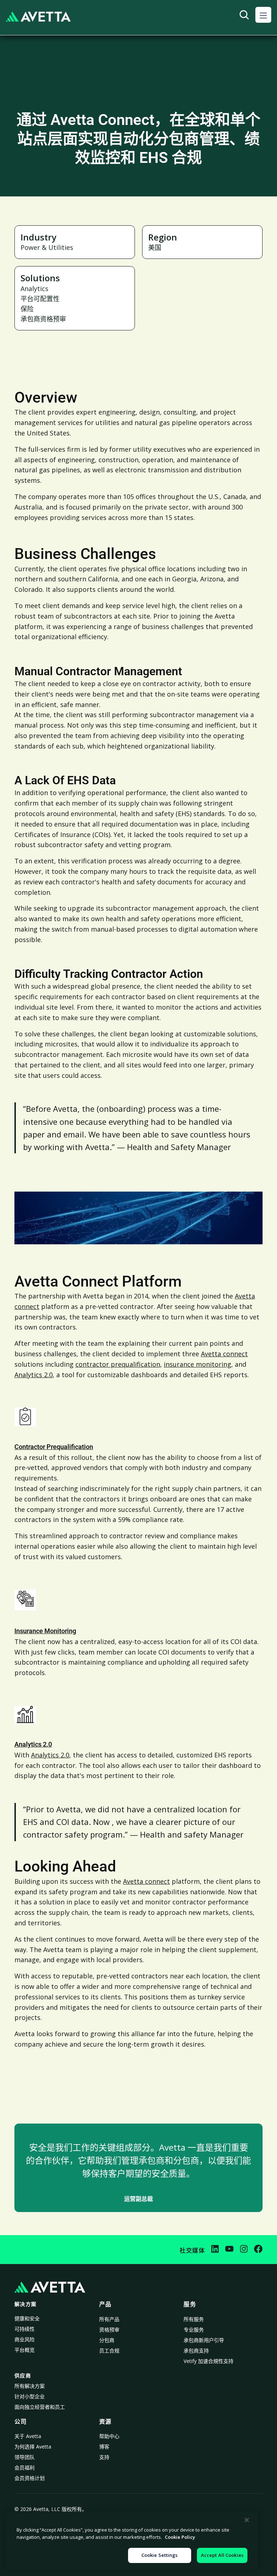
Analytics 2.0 (34, 1375)
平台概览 (25, 2350)
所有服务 (194, 2319)
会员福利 (25, 2467)
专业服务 (194, 2330)
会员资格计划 (30, 2478)
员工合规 (109, 2351)
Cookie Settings (160, 2555)
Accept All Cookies (222, 2555)
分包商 (107, 2340)
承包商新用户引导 (204, 2340)
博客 (104, 2447)
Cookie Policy (180, 2537)
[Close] (247, 2520)
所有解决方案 (30, 2386)
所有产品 (109, 2319)
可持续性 (25, 2329)
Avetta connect (224, 1354)
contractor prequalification (118, 1364)
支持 (104, 2457)
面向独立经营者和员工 (40, 2407)
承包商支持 (196, 2351)
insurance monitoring (197, 1364)
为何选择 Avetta (33, 2447)
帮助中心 (109, 2436)
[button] (263, 15)
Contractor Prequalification (54, 1447)
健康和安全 (27, 2318)
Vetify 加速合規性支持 (208, 2361)
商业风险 (25, 2339)
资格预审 (109, 2330)
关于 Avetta (28, 2436)
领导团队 (25, 2457)
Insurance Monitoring (45, 1631)
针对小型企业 (30, 2396)
